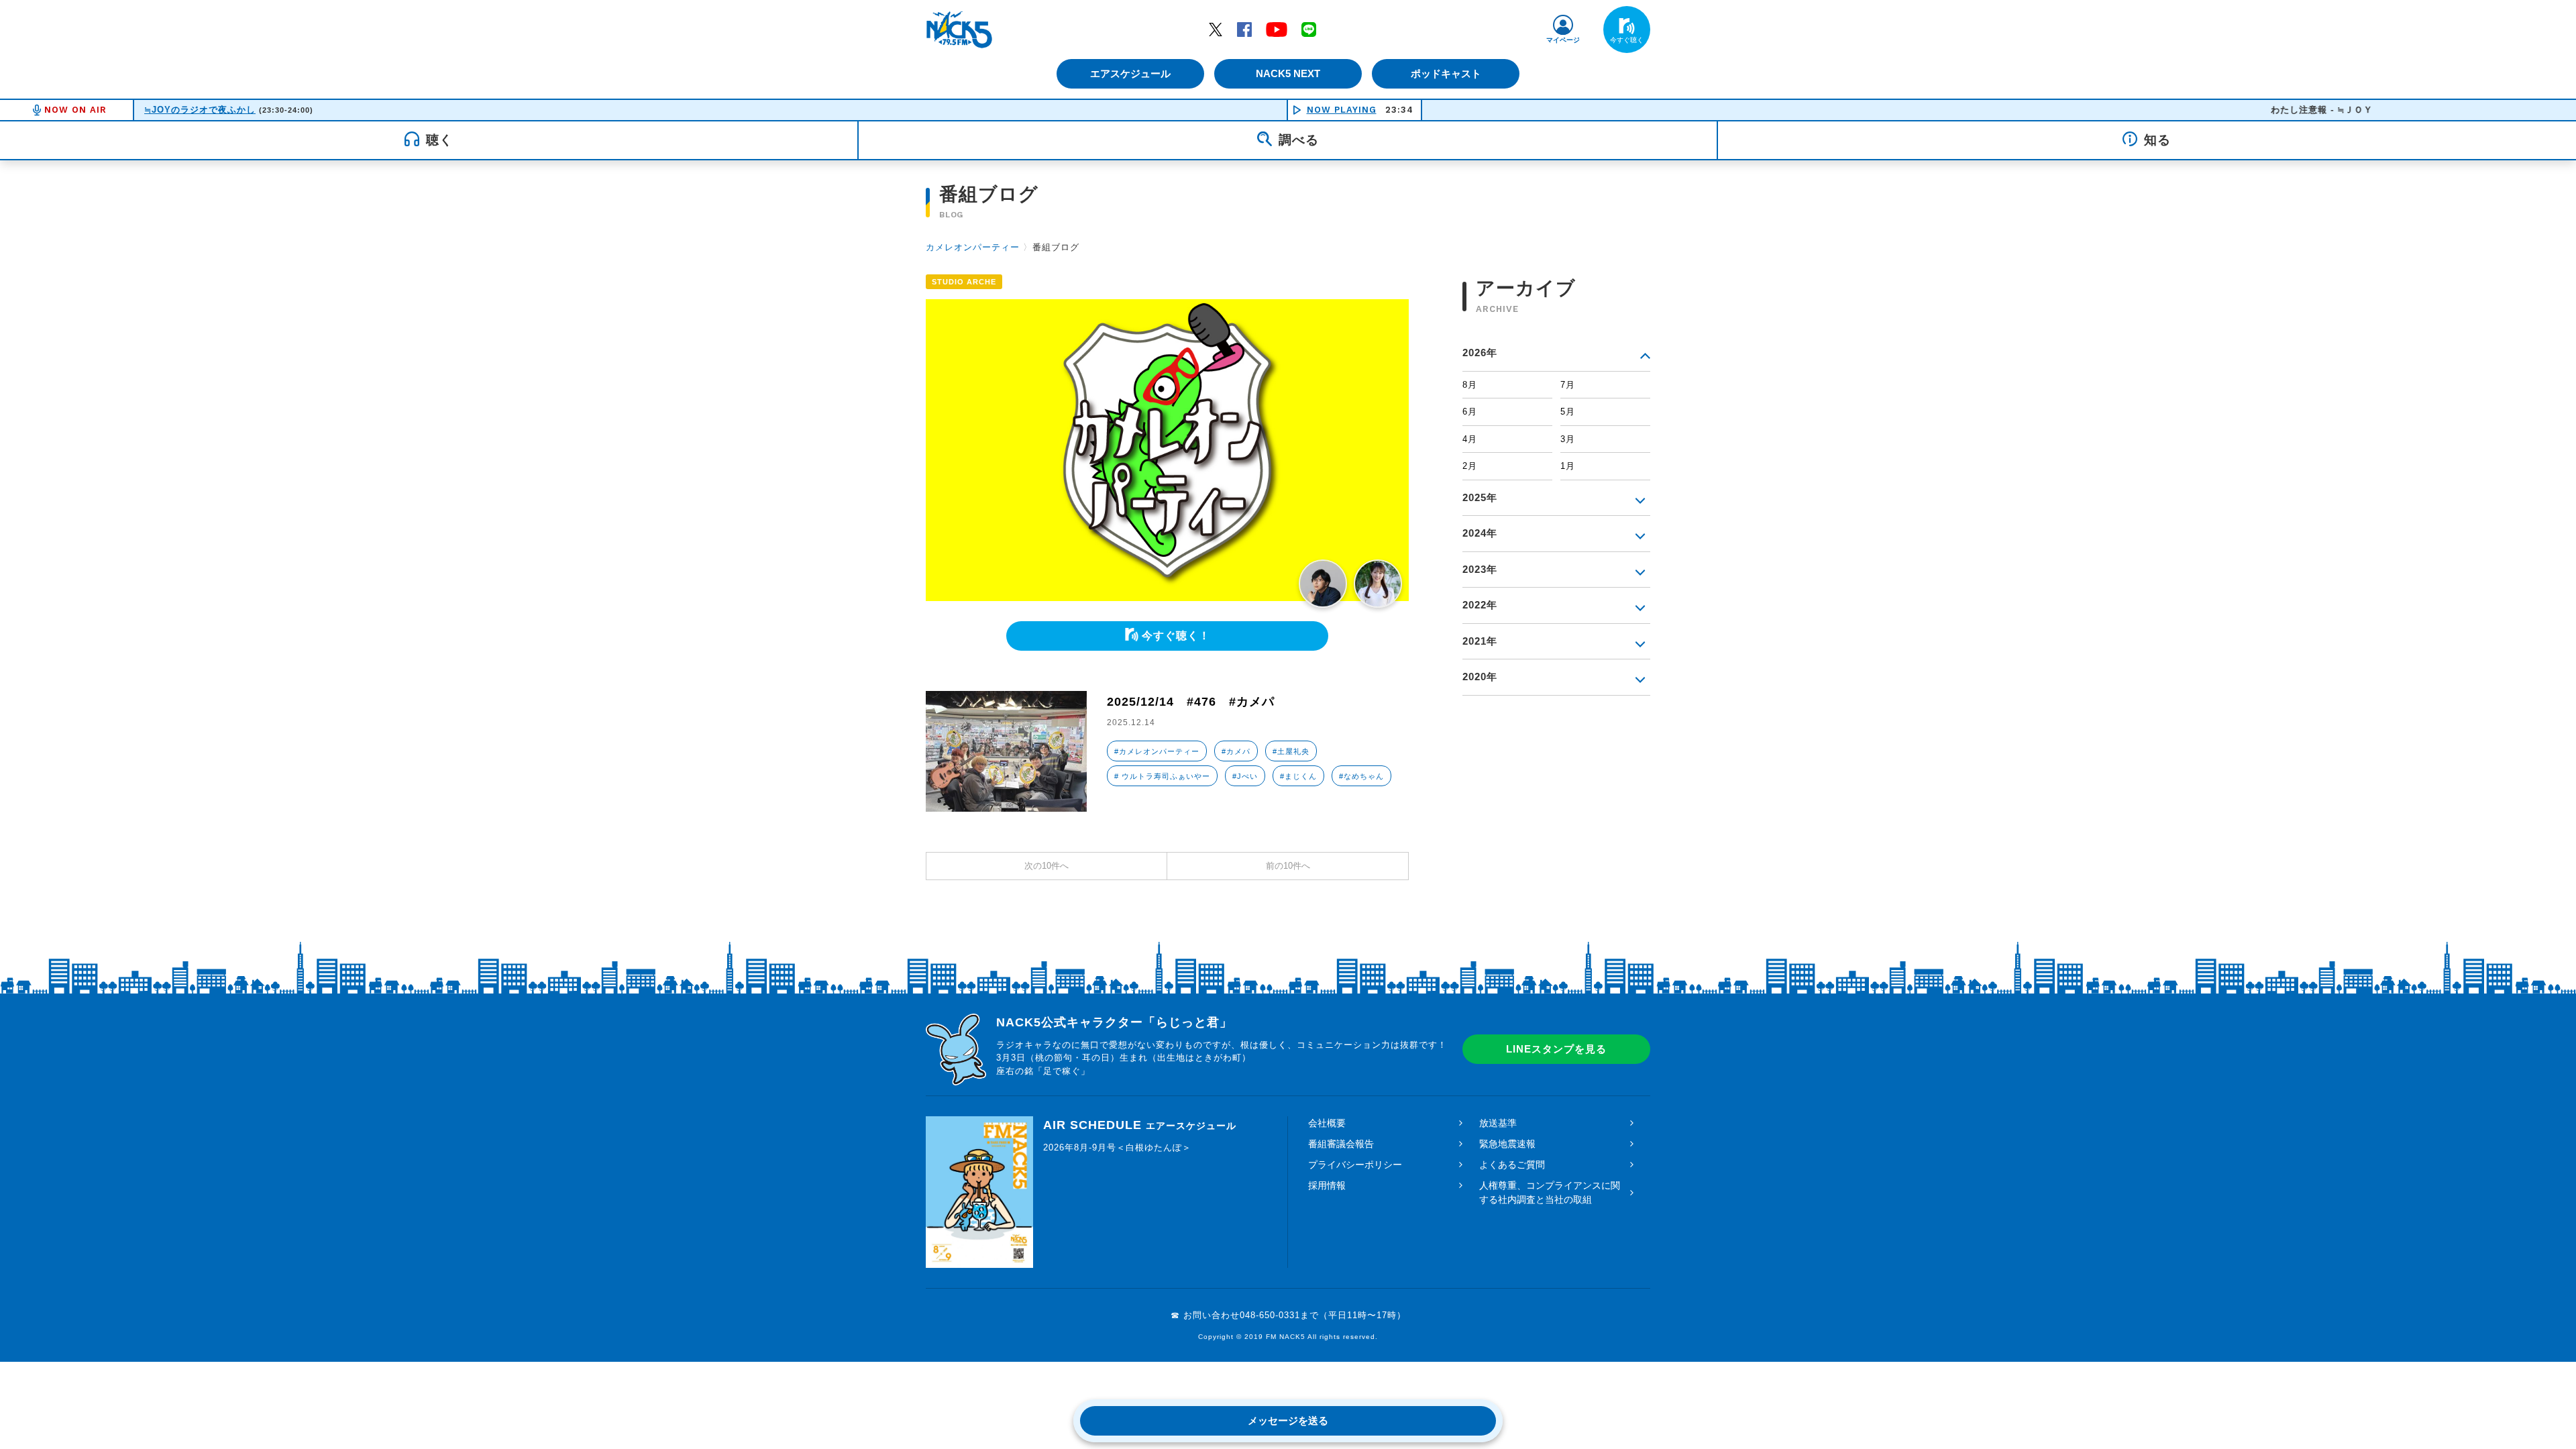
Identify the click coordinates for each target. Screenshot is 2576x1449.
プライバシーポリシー (1355, 1165)
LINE (1309, 29)
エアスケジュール (1130, 73)
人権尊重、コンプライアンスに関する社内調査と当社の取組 (1550, 1192)
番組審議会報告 (1341, 1144)
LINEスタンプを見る (1556, 1049)
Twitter (1216, 29)
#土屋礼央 (1291, 751)
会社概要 (1327, 1123)
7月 (1568, 385)
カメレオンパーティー (973, 247)
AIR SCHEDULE (1140, 1125)
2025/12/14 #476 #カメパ (1191, 702)
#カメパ (1236, 751)
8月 (1470, 385)
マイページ (1563, 40)
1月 (1568, 466)
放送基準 (1498, 1123)
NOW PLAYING (1342, 110)
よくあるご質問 (1512, 1165)
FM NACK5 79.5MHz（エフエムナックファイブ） (959, 30)
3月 (1568, 439)
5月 (1568, 412)
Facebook (1244, 29)
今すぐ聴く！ (1176, 636)
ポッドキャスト (1446, 73)
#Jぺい (1245, 776)
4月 (1470, 439)
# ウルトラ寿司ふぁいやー (1162, 776)
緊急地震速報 (1507, 1144)
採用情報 (1327, 1185)
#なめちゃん (1361, 776)
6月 (1470, 412)
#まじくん (1298, 776)
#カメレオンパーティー (1157, 751)
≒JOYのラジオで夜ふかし (200, 110)
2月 (1470, 466)
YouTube (1277, 29)
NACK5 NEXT (1288, 73)
